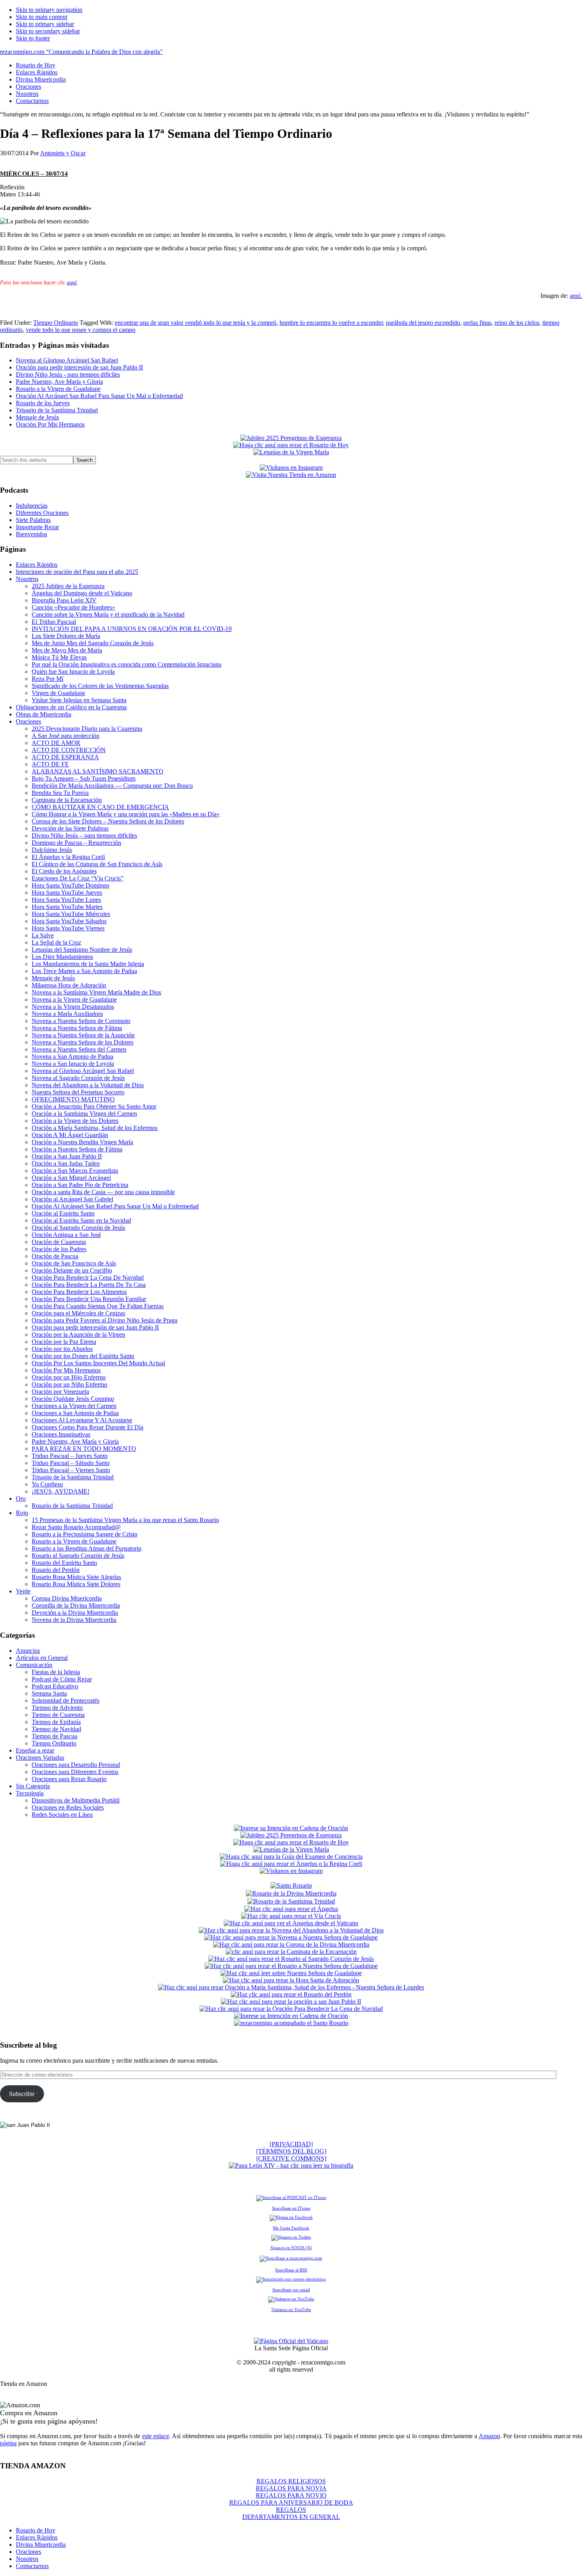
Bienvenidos (31, 534)
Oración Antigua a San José (66, 1235)
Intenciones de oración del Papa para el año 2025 (77, 572)
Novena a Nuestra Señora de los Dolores (83, 1042)
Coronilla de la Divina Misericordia (76, 1605)
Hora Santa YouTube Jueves (67, 893)
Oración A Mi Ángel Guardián (70, 1135)
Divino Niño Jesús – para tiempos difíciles (84, 835)
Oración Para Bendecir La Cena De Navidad (88, 1278)
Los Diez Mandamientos (62, 957)
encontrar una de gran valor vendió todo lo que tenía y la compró (196, 323)
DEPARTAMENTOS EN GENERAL (291, 2517)
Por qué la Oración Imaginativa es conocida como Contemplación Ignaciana (126, 664)
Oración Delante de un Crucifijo (72, 1270)
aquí (72, 283)
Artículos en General (42, 1658)
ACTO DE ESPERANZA (65, 757)
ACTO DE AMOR (56, 743)
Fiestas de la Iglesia (56, 1672)
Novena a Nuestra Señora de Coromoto (81, 1021)
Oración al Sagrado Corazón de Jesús (78, 1228)
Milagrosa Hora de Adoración (69, 985)
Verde (23, 1591)
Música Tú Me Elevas (59, 657)
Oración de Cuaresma (59, 1242)
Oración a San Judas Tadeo (66, 1163)
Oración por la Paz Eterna (64, 1342)
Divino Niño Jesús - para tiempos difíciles (68, 374)
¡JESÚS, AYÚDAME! (61, 1491)
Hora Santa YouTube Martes (67, 907)
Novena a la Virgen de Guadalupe (74, 999)
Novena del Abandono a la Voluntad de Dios (88, 1085)
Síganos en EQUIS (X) (291, 2248)
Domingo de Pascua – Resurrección (76, 843)
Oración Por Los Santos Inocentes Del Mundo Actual (98, 1363)
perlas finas (477, 323)
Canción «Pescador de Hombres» (73, 607)
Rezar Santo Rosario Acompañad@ (76, 1527)
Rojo (22, 1513)
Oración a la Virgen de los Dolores (75, 1121)
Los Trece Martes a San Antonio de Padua (84, 971)
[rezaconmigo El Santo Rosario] (291, 2023)
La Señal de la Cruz (56, 942)
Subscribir (22, 2094)
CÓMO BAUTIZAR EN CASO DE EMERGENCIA (100, 807)
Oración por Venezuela (60, 1392)
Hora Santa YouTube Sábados (69, 921)
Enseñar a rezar (35, 1750)
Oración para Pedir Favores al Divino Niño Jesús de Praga (105, 1320)
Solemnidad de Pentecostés (66, 1701)
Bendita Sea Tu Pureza (60, 793)
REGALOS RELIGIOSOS (291, 2481)
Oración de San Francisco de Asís (74, 1263)
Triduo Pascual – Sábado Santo (71, 1463)
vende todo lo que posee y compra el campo (81, 330)
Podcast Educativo (55, 1686)
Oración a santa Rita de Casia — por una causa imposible (103, 1192)
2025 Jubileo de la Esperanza (68, 586)
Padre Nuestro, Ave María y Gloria (59, 382)
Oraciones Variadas (40, 1758)
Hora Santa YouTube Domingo (70, 885)
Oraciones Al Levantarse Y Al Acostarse (82, 1420)
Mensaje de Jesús (37, 417)
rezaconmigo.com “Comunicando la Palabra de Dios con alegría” (81, 52)
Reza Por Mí (48, 679)
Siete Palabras (33, 520)
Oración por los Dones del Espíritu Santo (83, 1356)
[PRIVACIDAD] (291, 2144)
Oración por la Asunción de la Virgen (78, 1335)
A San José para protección (66, 736)
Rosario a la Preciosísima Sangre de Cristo (85, 1534)
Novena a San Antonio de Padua (72, 1057)
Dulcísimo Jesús (52, 850)
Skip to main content (42, 17)
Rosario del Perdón (56, 1570)
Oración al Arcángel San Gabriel (72, 1199)
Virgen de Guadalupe (58, 693)
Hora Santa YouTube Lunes (66, 900)
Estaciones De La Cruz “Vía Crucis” (78, 878)
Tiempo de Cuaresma (58, 1715)
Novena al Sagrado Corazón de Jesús (78, 1078)
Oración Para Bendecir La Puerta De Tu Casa (89, 1285)
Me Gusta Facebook (291, 2228)
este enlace (156, 2436)
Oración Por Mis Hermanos (50, 424)
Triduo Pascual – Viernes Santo (71, 1470)
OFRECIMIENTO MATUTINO (73, 1099)
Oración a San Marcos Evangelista (75, 1171)
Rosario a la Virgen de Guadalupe (58, 389)
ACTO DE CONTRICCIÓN (69, 750)
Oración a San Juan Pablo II (67, 1156)
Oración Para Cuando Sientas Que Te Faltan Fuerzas (98, 1306)
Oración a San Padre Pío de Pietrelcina (80, 1185)
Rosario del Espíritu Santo (64, 1563)
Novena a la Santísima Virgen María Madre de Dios (96, 992)
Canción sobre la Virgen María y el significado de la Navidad (108, 614)
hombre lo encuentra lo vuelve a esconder (331, 323)
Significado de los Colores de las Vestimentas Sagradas (100, 686)
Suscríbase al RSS (291, 2270)
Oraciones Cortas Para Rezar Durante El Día (87, 1427)
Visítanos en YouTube (291, 2309)
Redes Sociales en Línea (62, 1815)
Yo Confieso (47, 1484)
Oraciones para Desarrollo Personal (76, 1765)
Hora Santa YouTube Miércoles (71, 914)
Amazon (489, 2436)
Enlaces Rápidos (37, 565)
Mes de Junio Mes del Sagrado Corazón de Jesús (93, 643)
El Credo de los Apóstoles (64, 871)
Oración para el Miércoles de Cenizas (78, 1313)
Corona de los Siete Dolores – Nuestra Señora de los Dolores (108, 821)
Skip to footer (33, 38)
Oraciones (29, 721)
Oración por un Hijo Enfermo (69, 1377)
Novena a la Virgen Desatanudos (73, 1007)
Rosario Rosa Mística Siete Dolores (76, 1584)
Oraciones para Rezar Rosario (69, 1779)
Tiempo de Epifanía (56, 1722)
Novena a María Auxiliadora (67, 1014)
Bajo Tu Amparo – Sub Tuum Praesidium (84, 778)
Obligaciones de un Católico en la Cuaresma (71, 707)
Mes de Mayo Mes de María (67, 650)
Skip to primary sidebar (45, 24)
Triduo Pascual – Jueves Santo (70, 1456)
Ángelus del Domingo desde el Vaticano (82, 593)
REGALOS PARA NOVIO (291, 2495)
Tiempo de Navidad (56, 1729)
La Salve (43, 935)
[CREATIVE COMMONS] (291, 2158)
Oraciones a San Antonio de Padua (75, 1413)
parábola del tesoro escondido (423, 323)
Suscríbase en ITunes (291, 2208)
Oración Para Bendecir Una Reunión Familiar (89, 1299)
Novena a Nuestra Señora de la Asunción (83, 1035)
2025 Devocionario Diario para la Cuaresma (87, 729)
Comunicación (34, 1665)
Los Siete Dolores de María (66, 636)
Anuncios (28, 1651)
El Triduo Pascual (54, 622)
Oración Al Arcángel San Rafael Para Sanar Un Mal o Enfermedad (99, 396)
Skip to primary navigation (49, 10)
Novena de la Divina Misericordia (74, 1620)
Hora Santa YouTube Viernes (68, 928)
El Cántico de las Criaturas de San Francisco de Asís (97, 864)
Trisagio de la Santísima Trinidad (57, 410)
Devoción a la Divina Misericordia (75, 1613)
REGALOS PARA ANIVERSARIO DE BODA (291, 2503)
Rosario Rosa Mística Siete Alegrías (76, 1577)
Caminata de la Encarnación (67, 800)
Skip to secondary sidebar (48, 31)
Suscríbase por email (291, 2290)
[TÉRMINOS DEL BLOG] (291, 2151)
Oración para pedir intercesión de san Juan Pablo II (79, 367)
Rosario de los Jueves (43, 403)
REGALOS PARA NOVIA (291, 2488)
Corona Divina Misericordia (67, 1598)
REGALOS (291, 2510)
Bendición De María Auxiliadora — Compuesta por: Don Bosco (112, 786)
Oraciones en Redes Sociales (68, 1807)
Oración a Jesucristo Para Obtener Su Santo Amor (94, 1106)
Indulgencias (32, 506)
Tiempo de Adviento (57, 1708)
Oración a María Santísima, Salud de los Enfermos (95, 1128)
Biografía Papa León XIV (64, 600)
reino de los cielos (517, 323)
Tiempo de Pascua (54, 1736)
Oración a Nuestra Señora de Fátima (77, 1149)
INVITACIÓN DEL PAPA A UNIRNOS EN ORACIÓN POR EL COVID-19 (132, 629)
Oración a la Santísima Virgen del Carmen (84, 1114)
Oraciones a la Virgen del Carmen (74, 1406)
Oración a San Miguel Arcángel (71, 1178)
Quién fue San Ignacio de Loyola (73, 672)
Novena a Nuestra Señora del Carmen (79, 1049)
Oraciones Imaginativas (61, 1434)
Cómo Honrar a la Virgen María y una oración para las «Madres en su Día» (126, 814)
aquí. (576, 296)
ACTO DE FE (50, 764)
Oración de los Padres (59, 1249)
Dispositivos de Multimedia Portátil (76, 1800)
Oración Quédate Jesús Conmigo (73, 1399)
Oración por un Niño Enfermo (69, 1384)
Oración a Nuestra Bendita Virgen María (82, 1142)
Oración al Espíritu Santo (63, 1213)
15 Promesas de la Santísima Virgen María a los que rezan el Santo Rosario (125, 1520)
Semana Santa (49, 1693)
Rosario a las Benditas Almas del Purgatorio (87, 1548)
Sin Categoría (33, 1786)
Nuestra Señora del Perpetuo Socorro (78, 1092)
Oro (21, 1499)
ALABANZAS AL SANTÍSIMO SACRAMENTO (98, 771)
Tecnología (30, 1793)
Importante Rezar (37, 527)
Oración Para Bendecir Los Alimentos (79, 1292)
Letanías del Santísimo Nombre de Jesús (82, 950)
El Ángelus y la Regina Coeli (68, 857)
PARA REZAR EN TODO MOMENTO (84, 1449)
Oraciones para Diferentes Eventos (75, 1772)
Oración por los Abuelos (62, 1349)
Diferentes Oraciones (42, 513)
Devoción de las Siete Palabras (70, 828)
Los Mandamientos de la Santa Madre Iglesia (88, 964)
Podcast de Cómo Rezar (62, 1679)
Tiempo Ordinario (56, 323)
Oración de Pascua (55, 1256)
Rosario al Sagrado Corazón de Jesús (78, 1556)
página (8, 2443)
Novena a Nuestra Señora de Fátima (77, 1028)
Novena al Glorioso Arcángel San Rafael (67, 360)
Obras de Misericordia (44, 714)
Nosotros (27, 579)
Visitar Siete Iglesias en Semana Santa (79, 700)
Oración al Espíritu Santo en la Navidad (81, 1220)
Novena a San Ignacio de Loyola (73, 1064)
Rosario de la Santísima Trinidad (72, 1506)
